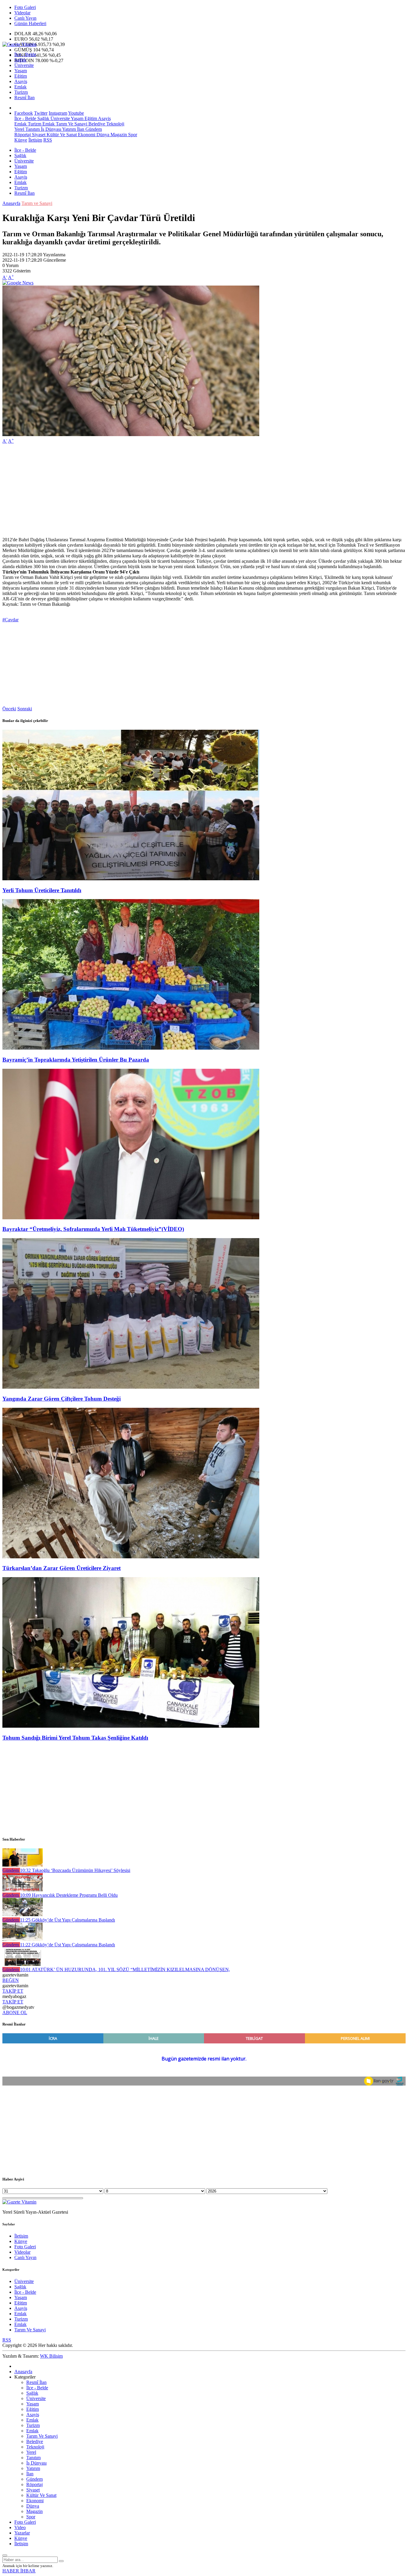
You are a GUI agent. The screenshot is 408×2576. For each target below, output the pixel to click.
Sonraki (25, 709)
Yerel (19, 129)
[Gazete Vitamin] (19, 44)
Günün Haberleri (30, 23)
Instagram (58, 113)
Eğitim (21, 76)
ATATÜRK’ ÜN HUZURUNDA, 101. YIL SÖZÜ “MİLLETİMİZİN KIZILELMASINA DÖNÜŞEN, (125, 1969)
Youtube (76, 113)
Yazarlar (22, 2533)
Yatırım (69, 129)
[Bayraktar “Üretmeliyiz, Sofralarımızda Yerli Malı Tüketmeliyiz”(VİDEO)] (131, 1218)
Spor (132, 135)
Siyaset (38, 135)
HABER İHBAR (19, 2571)
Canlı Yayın (25, 18)
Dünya (102, 135)
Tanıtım (32, 129)
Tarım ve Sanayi (37, 203)
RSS (48, 140)
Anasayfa (11, 203)
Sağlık (20, 60)
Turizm (21, 92)
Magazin (118, 135)
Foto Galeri (25, 7)
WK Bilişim (51, 2356)
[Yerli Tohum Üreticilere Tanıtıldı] (131, 879)
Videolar (22, 13)
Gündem (93, 129)
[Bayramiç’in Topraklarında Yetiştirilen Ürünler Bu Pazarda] (131, 1048)
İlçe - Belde (25, 55)
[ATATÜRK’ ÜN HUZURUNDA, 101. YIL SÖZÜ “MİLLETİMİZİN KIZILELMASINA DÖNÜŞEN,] (23, 1964)
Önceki (9, 709)
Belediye (96, 124)
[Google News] (18, 283)
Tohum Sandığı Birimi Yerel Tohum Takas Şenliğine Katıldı (75, 1738)
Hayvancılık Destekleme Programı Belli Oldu (69, 1895)
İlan (80, 129)
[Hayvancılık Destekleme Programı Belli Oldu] (23, 1890)
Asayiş (21, 81)
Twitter (41, 113)
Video (20, 2527)
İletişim (35, 140)
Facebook (24, 113)
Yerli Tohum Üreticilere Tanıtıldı (42, 890)
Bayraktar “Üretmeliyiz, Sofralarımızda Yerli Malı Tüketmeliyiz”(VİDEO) (93, 1229)
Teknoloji (115, 124)
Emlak (20, 87)
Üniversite (24, 65)
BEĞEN (11, 1980)
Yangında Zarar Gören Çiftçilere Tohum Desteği (62, 1399)
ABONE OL (15, 2012)
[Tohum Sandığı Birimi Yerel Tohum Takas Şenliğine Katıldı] (131, 1726)
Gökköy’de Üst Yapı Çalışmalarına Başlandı (68, 1920)
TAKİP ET (13, 1991)
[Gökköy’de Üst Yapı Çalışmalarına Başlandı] (23, 1915)
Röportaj (23, 135)
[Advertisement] (182, 490)
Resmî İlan (24, 98)
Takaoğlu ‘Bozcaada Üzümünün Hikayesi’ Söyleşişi (75, 1870)
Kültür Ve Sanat (61, 135)
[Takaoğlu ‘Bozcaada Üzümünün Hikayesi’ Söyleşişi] (23, 1865)
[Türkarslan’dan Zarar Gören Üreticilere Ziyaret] (131, 1557)
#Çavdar (10, 620)
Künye (21, 140)
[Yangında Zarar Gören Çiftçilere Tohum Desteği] (131, 1387)
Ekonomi (86, 135)
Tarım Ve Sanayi (71, 124)
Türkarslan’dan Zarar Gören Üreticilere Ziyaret (62, 1568)
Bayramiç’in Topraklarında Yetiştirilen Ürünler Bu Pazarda (76, 1060)
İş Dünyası (50, 129)
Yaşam (21, 71)
